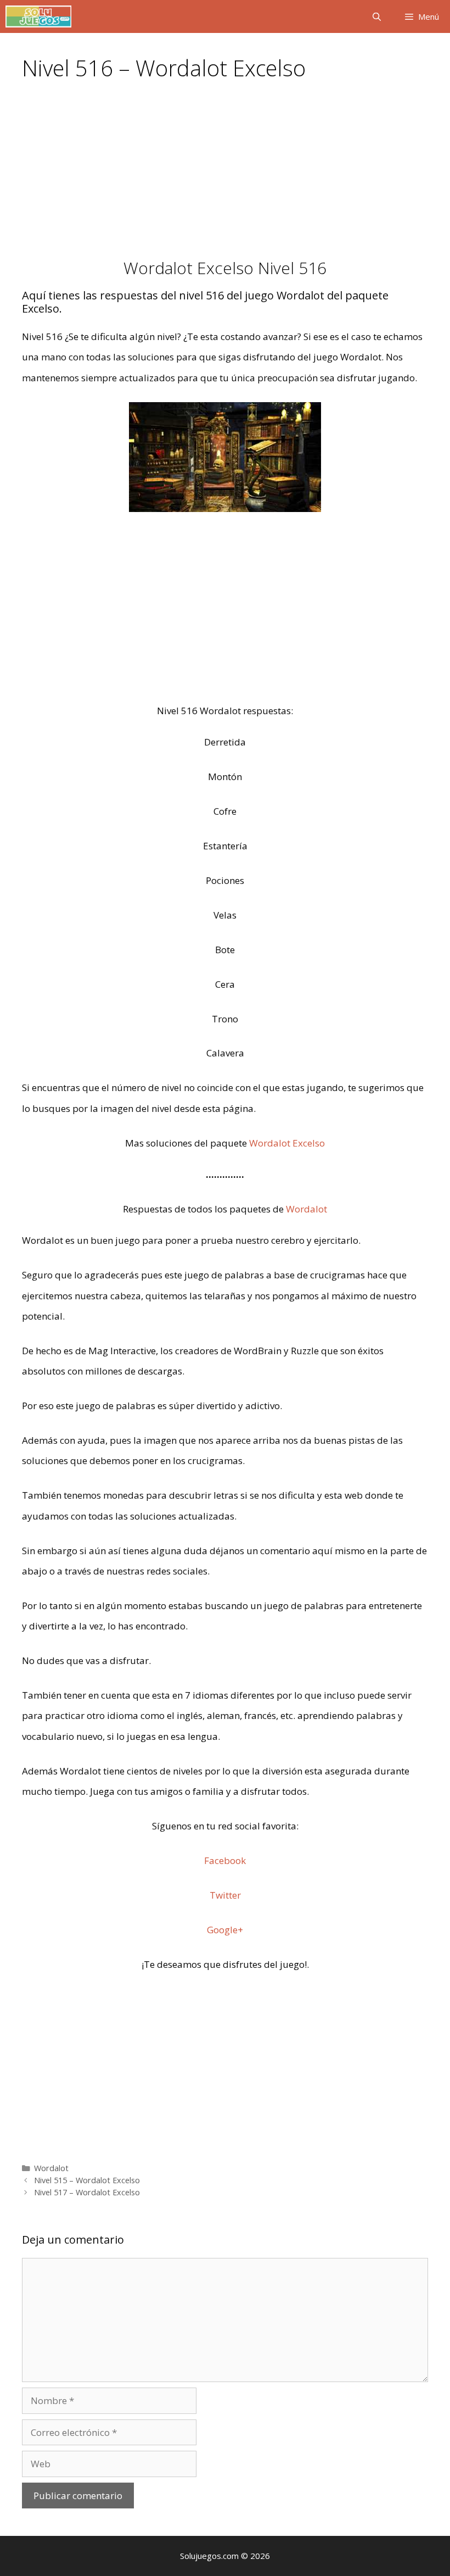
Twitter (225, 1895)
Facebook (225, 1860)
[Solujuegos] (38, 16)
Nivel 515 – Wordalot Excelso (87, 2180)
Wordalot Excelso (287, 1143)
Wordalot (306, 1209)
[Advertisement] (225, 177)
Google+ (225, 1930)
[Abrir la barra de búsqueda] (376, 16)
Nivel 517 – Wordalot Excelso (87, 2192)
